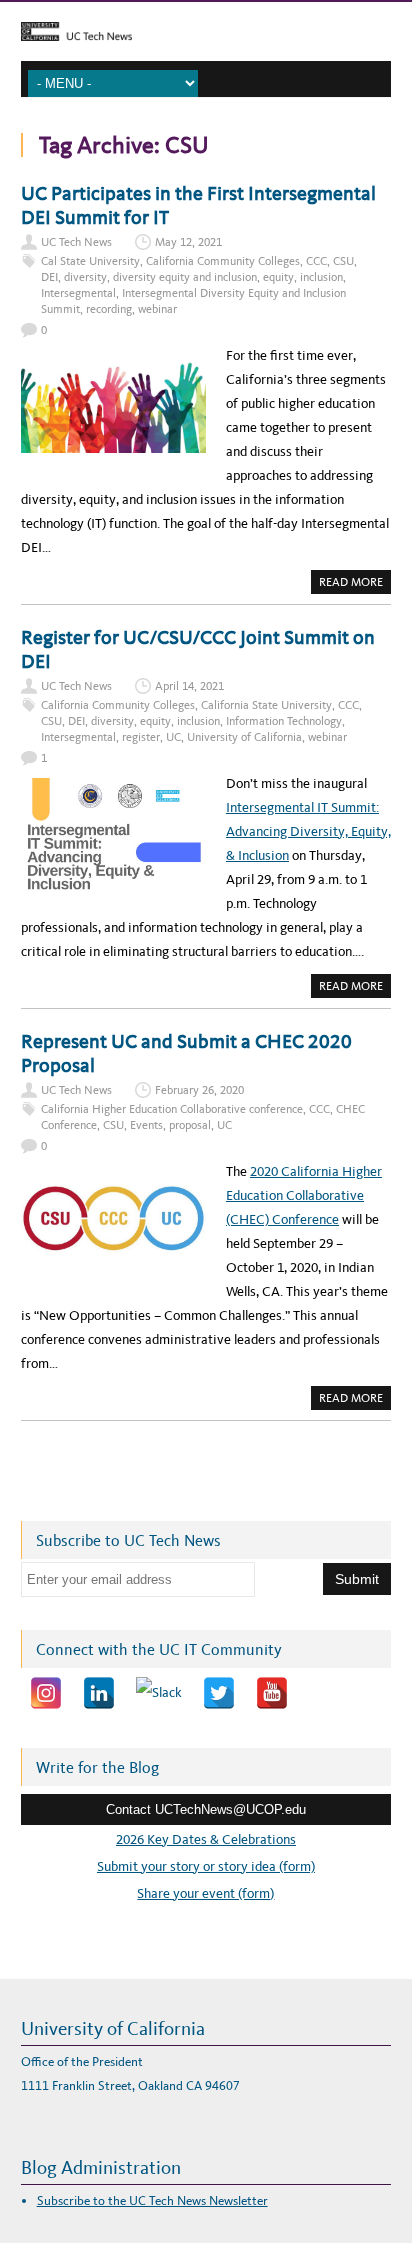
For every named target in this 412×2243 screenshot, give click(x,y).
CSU (343, 261)
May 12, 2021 (188, 242)
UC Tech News (76, 242)
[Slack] (159, 1693)
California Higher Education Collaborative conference (172, 1109)
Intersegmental (78, 293)
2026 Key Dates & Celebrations (206, 1839)
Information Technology (284, 721)
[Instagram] (46, 1693)
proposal (190, 1125)
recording (109, 309)
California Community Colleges (223, 261)
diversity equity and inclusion (185, 277)
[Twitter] (219, 1693)
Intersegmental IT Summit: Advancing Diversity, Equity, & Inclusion (308, 831)
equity (278, 277)
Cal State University (90, 261)
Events (146, 1125)
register (141, 737)
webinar (157, 309)
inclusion (321, 277)
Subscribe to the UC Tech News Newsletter (152, 2200)
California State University (266, 705)
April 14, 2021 (189, 686)
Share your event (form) (205, 1893)
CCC (316, 261)
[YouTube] (272, 1693)
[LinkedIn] (99, 1693)
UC (173, 737)
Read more (355, 584)
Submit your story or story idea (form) (206, 1866)
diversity (85, 277)
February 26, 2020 (199, 1090)
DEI (49, 277)
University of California (244, 737)
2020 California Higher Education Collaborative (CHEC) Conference (304, 1195)
